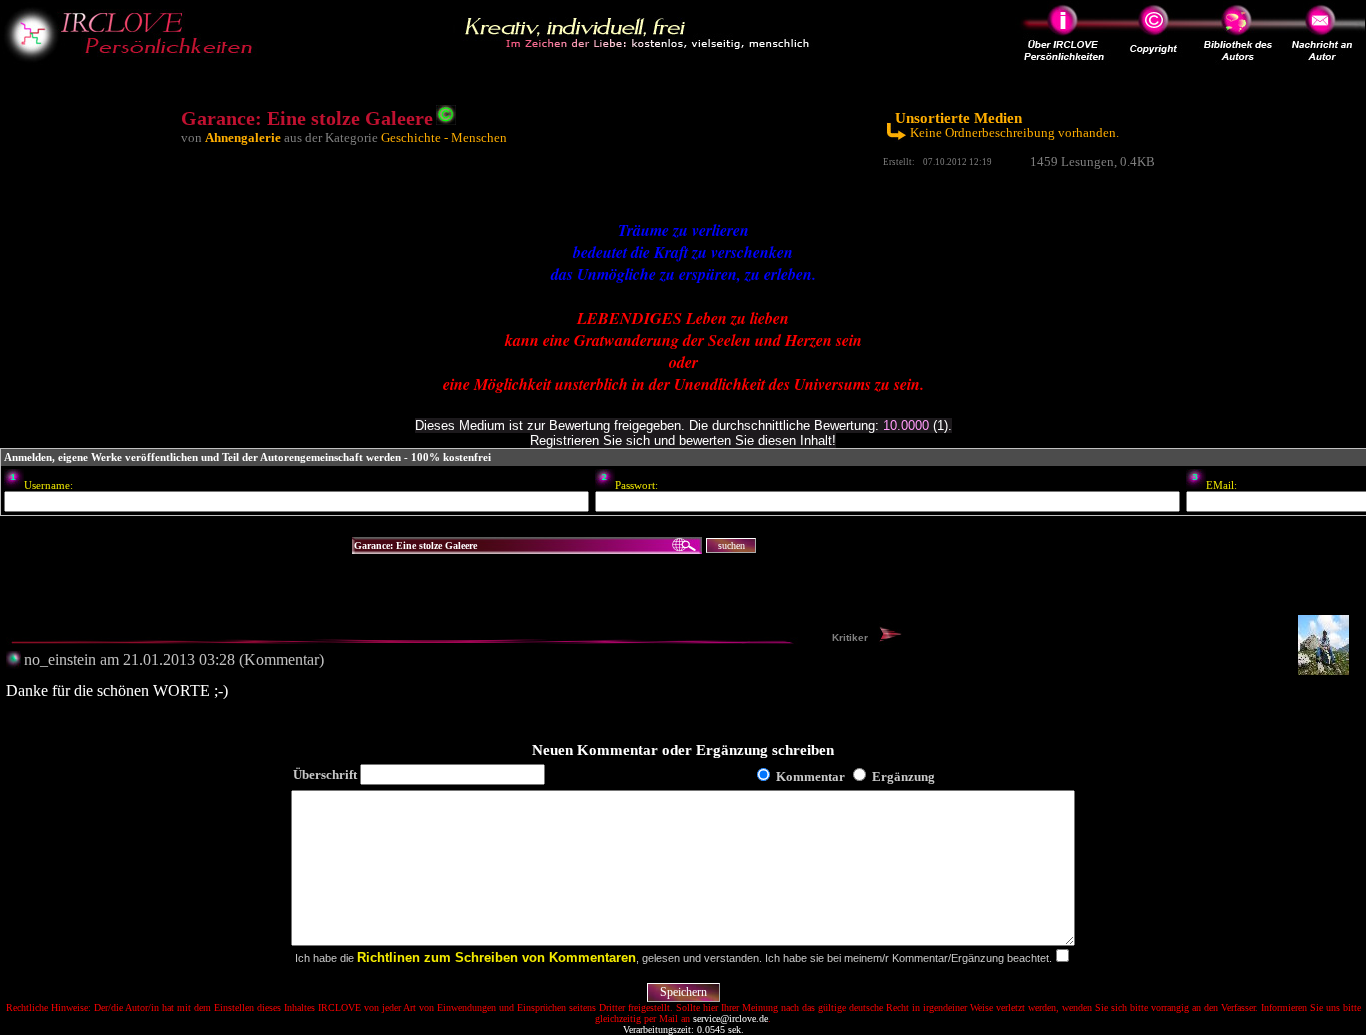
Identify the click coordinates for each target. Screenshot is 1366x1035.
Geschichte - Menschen (444, 137)
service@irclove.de (730, 1018)
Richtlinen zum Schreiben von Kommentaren (496, 957)
